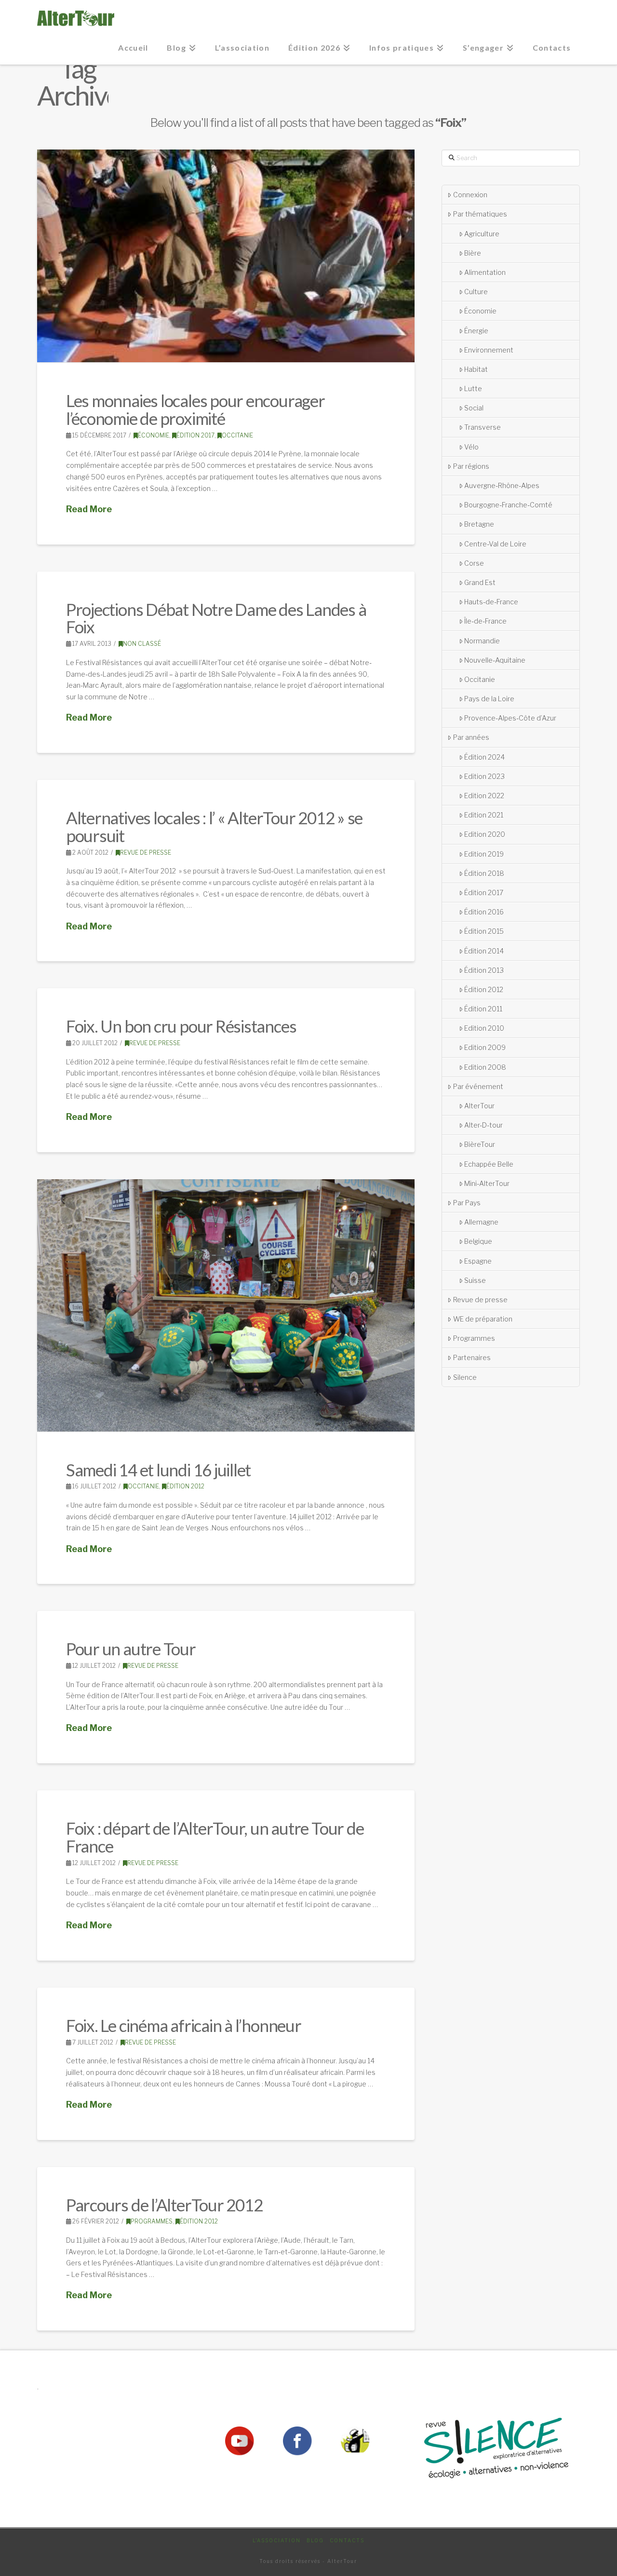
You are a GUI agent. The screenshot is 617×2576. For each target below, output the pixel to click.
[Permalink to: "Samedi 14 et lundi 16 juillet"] (226, 1305)
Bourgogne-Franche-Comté (508, 505)
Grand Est (480, 582)
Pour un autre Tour (131, 1649)
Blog (315, 2540)
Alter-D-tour (483, 1125)
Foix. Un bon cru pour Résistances (181, 1026)
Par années (471, 737)
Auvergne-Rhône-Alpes (502, 485)
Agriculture (482, 234)
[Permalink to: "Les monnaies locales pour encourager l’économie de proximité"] (226, 256)
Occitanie (237, 435)
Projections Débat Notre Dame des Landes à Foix (216, 618)
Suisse (475, 1280)
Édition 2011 (483, 1009)
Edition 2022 (484, 796)
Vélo (471, 447)
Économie (154, 435)
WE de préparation (483, 1319)
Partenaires (472, 1357)
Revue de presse (146, 852)
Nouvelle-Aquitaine (495, 660)
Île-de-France (485, 621)
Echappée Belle (489, 1164)
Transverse (483, 427)
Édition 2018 (484, 873)
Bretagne (479, 524)
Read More (89, 509)
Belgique (478, 1241)
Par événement (478, 1086)
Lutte (473, 388)
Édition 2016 (484, 912)
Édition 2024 (484, 757)
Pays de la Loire (489, 699)
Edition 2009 (485, 1047)
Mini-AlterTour (487, 1183)
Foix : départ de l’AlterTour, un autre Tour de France (215, 1837)
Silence (465, 1377)
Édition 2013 (484, 970)
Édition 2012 (185, 1486)
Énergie (476, 331)
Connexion (470, 195)
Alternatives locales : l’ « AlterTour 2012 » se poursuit (214, 826)
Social (474, 408)
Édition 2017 (195, 435)
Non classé (142, 644)
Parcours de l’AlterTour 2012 (164, 2205)
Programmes (152, 2221)
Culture (476, 292)
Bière (473, 253)
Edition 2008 (485, 1067)
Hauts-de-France (491, 602)
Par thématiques (480, 214)
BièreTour (480, 1144)
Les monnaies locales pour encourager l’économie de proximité (195, 409)
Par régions (471, 466)
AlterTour (479, 1106)
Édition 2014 (484, 951)
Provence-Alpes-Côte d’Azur (510, 718)
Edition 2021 (484, 815)
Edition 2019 (484, 854)
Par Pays (467, 1203)
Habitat (476, 369)
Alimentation (485, 272)
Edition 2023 (484, 776)
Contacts (347, 2540)
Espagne (478, 1261)
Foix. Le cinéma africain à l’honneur (184, 2025)
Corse (474, 563)
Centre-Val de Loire (495, 544)
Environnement (489, 350)
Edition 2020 (485, 834)
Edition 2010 (484, 1028)
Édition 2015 (484, 931)
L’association (277, 2540)
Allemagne (481, 1222)
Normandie (482, 641)
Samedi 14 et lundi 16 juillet (158, 1470)
